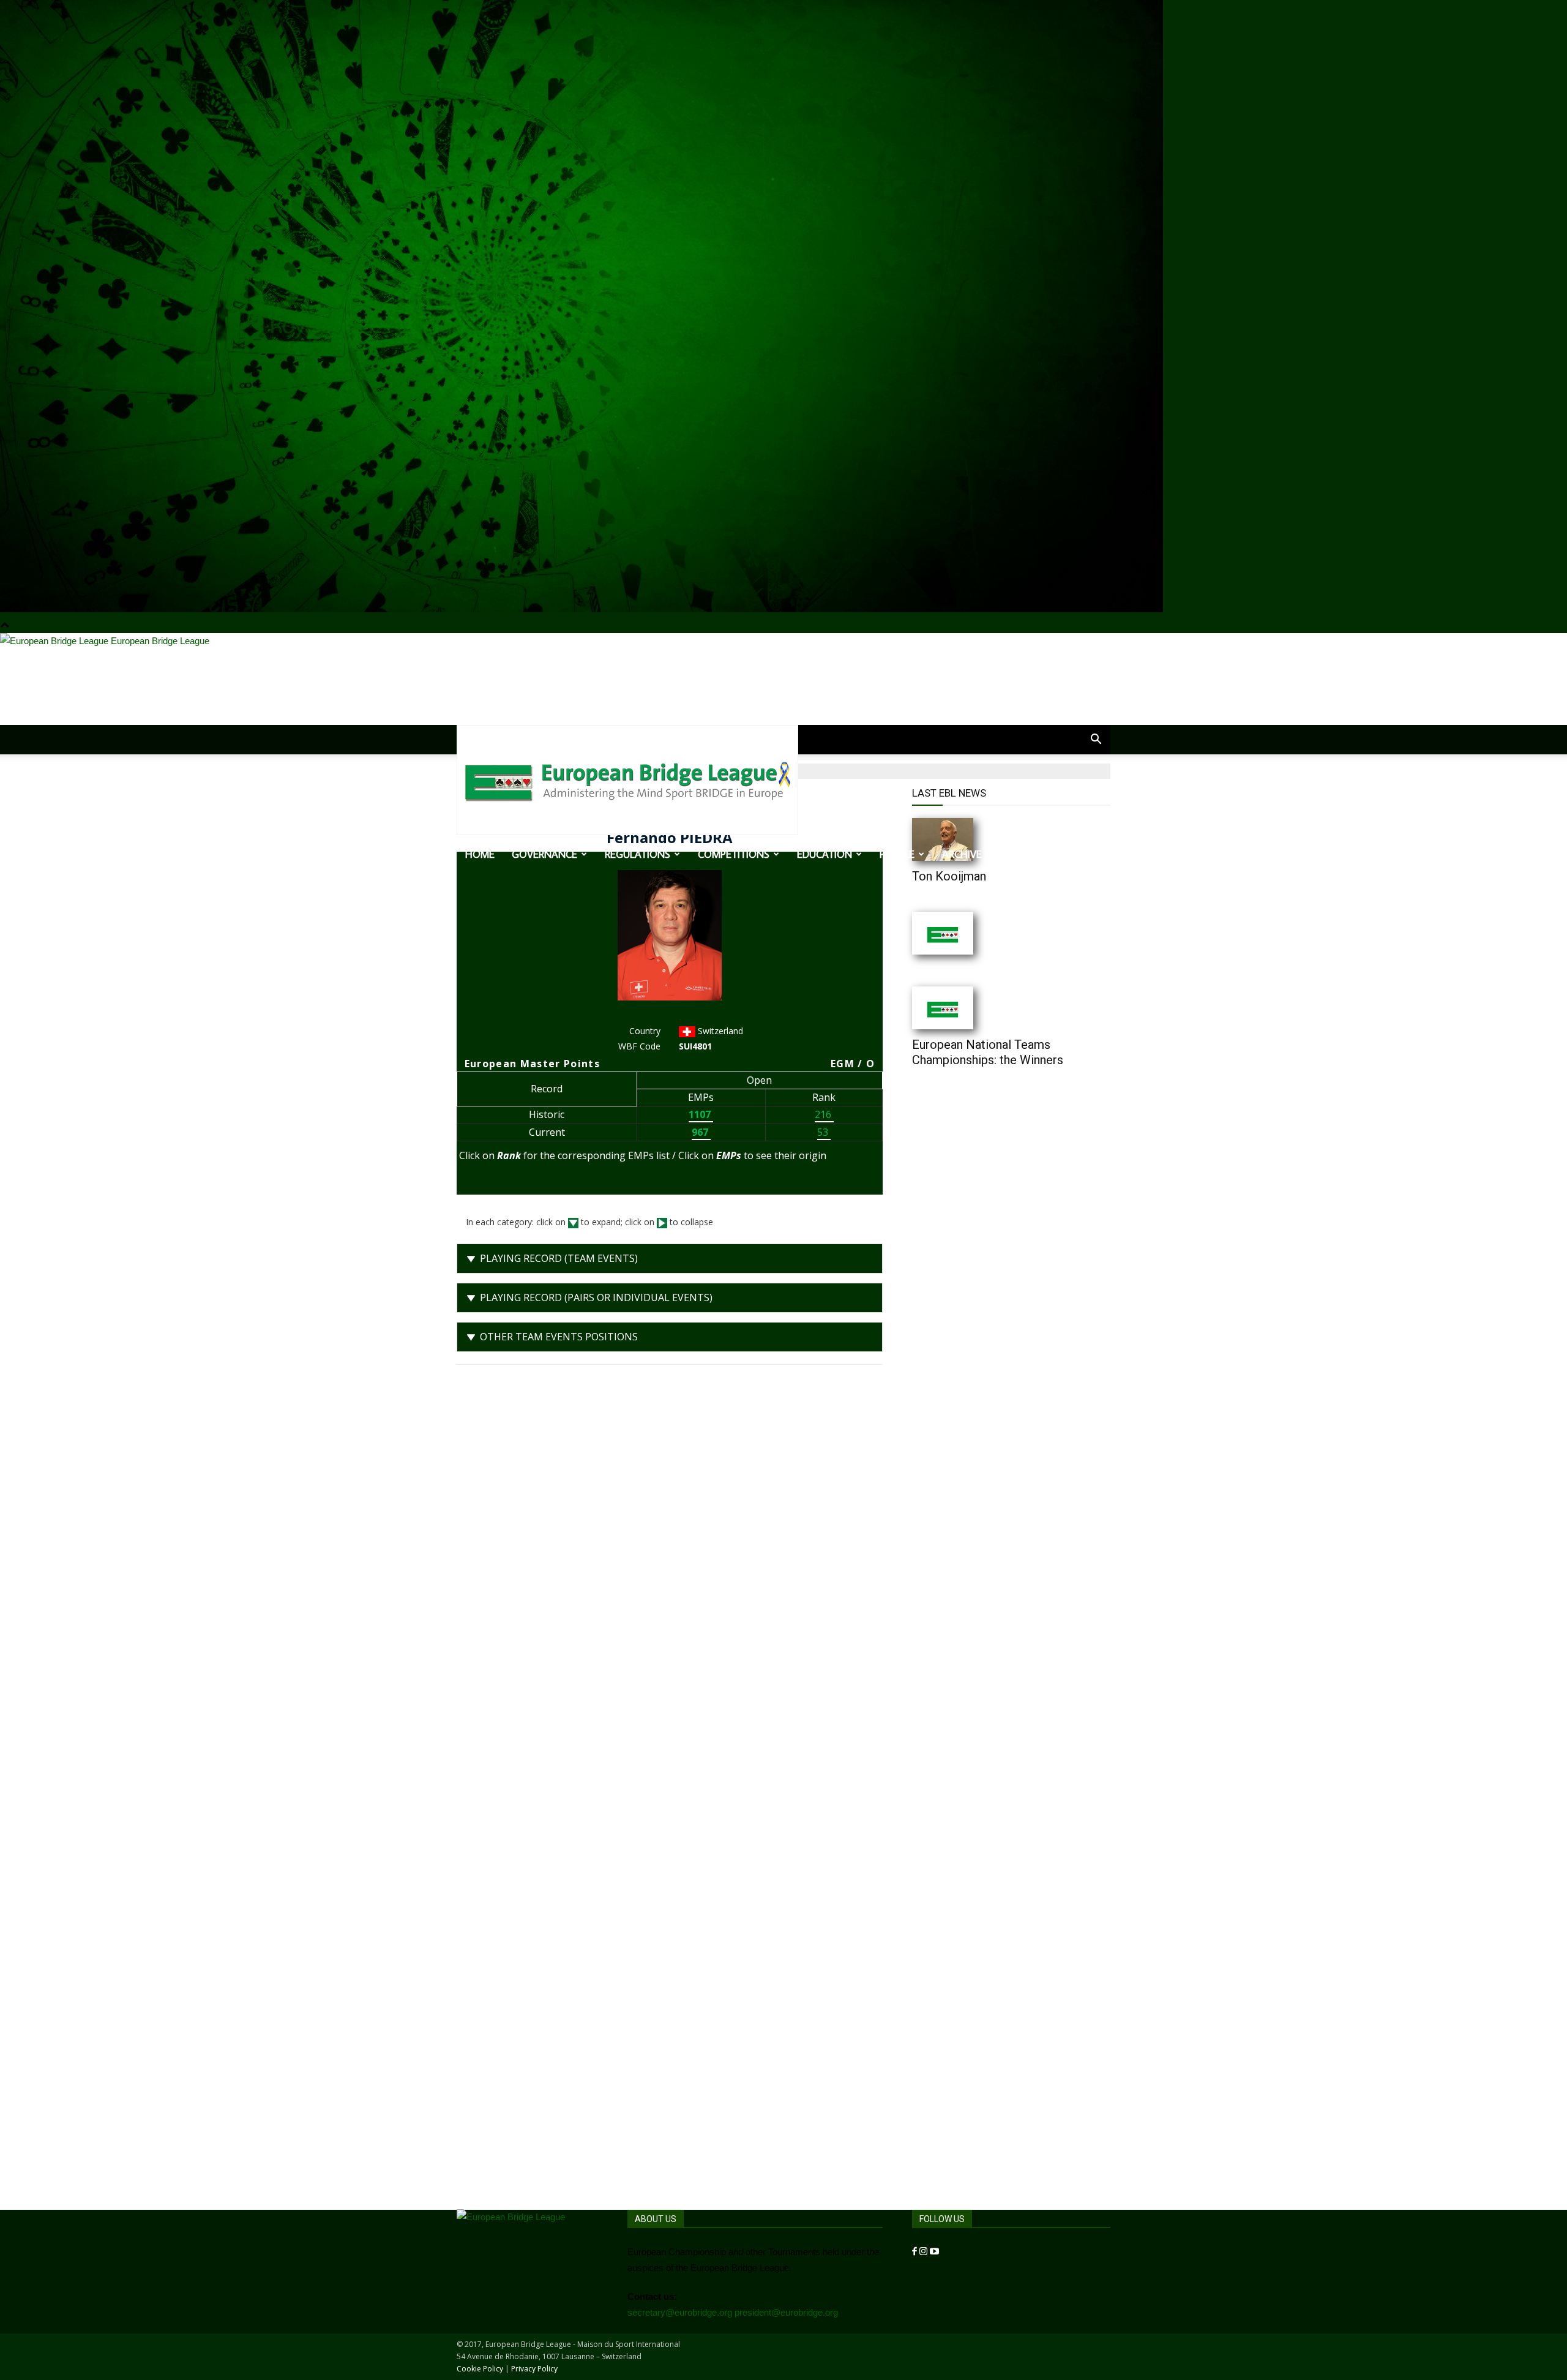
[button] (1096, 740)
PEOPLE (897, 854)
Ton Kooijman (949, 876)
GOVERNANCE (544, 854)
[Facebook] (916, 2252)
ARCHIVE (962, 854)
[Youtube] (934, 2252)
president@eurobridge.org (786, 2312)
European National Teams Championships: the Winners (988, 1052)
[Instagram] (925, 2252)
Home (480, 854)
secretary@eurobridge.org (680, 2312)
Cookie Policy (480, 2369)
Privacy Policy (534, 2369)
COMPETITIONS (734, 854)
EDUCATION (825, 854)
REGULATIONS (638, 854)
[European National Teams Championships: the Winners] (967, 1008)
